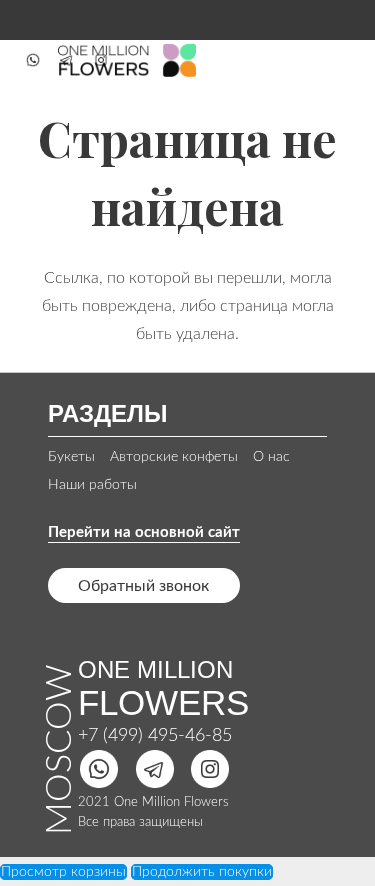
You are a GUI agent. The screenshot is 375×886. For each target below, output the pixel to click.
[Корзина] (337, 60)
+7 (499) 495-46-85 (155, 736)
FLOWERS (163, 702)
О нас (271, 457)
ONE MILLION (155, 669)
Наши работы (92, 485)
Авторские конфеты (174, 457)
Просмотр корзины (63, 872)
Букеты (71, 457)
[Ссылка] (33, 60)
